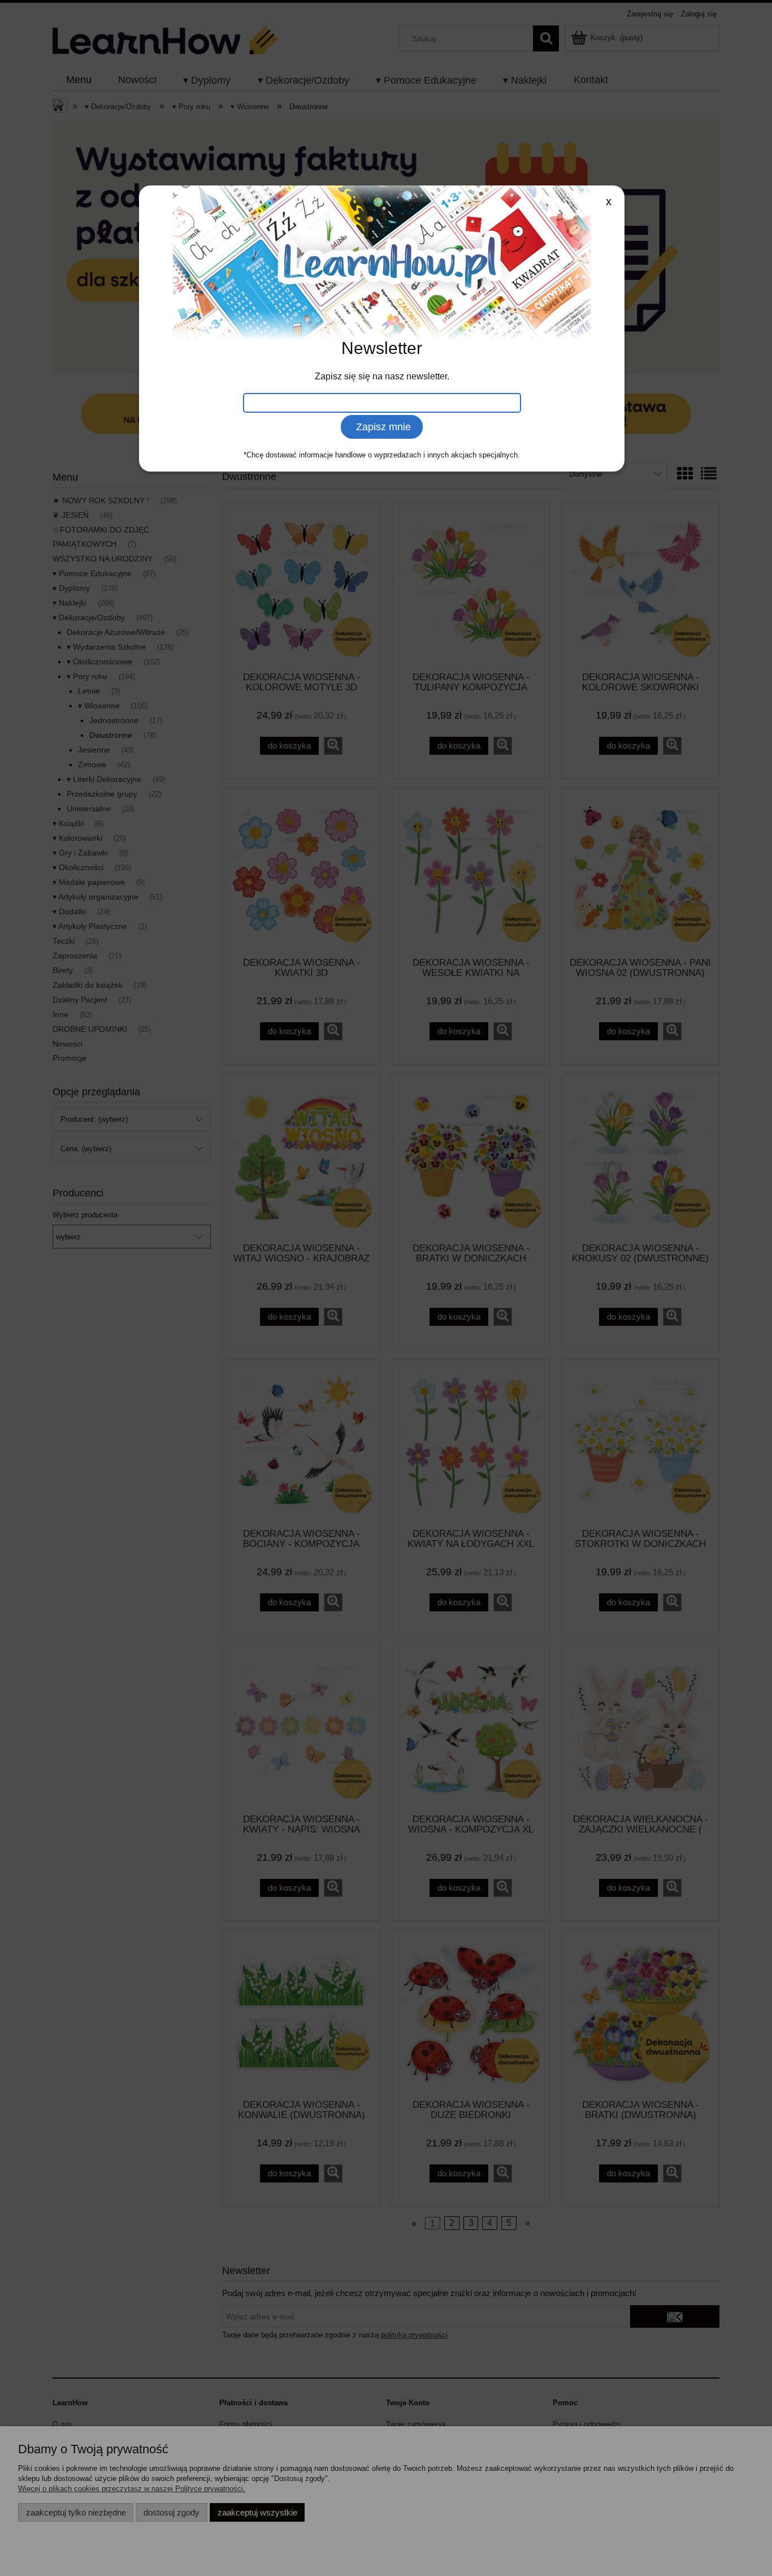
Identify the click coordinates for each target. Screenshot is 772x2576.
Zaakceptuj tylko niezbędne (76, 2512)
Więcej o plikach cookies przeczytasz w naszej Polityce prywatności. (132, 2489)
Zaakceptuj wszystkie (257, 2512)
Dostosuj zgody (172, 2512)
